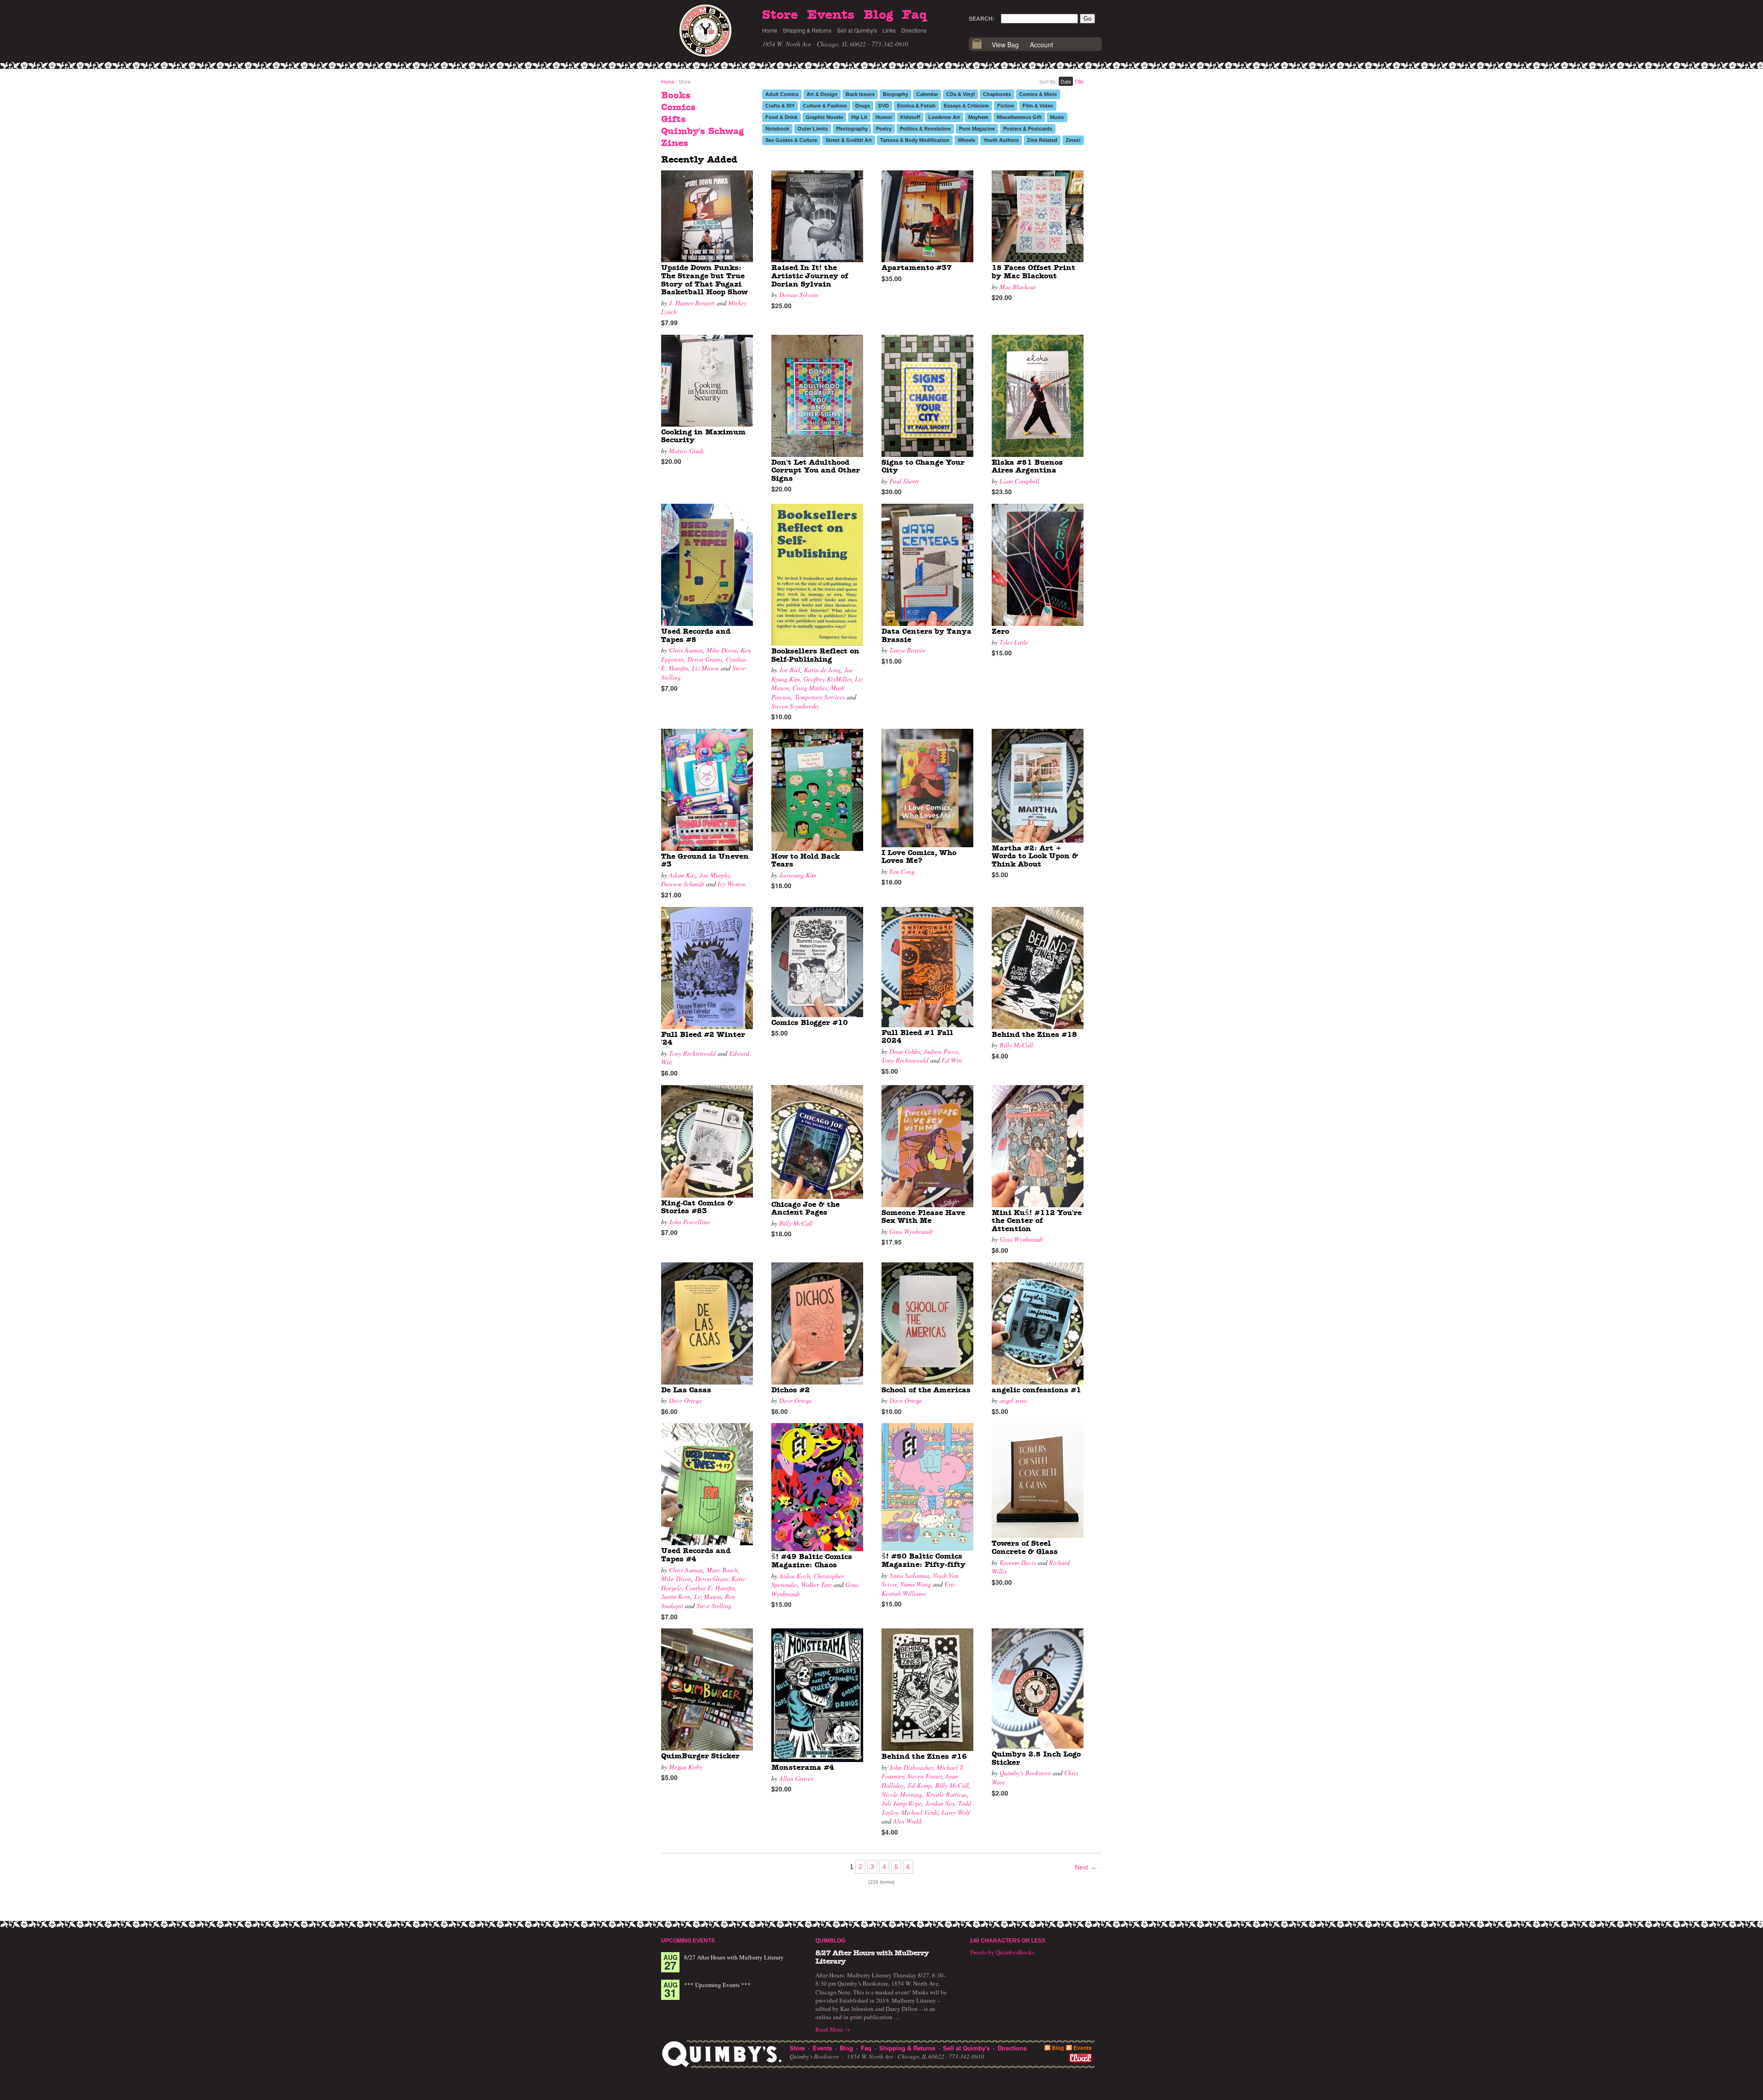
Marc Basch (722, 1570)
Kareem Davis (1018, 1562)
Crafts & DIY (780, 106)
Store (780, 15)
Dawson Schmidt (683, 884)
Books (676, 96)
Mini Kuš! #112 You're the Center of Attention (1037, 1221)
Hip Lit (859, 117)
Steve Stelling (714, 1606)
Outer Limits (813, 129)
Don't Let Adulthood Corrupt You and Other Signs (816, 470)
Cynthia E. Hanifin (710, 1588)
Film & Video (1038, 106)
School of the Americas (926, 1390)
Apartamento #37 (917, 268)
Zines (675, 143)
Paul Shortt (904, 481)
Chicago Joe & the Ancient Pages (806, 1209)
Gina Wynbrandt (911, 1231)
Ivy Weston (732, 884)
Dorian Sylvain (799, 295)
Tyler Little (1014, 642)
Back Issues (860, 94)
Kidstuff (910, 117)
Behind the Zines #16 (924, 1757)
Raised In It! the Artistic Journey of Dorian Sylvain (810, 276)
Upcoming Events (688, 1941)
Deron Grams (705, 659)
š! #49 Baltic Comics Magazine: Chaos (812, 1561)
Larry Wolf (956, 1812)
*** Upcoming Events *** (717, 1985)
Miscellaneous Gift (1019, 117)
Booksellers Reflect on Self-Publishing (815, 655)
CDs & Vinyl (960, 94)
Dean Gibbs (905, 1051)
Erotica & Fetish (916, 106)
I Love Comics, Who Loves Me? (919, 857)
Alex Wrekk (907, 1821)
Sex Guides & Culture (791, 140)
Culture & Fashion (825, 106)
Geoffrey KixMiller (827, 679)
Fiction (1006, 106)
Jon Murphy (715, 875)
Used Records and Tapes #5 (696, 636)
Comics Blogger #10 (810, 1023)
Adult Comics (782, 94)
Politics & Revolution (925, 129)
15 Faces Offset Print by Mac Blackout (1033, 272)
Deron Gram (711, 1579)
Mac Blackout (1018, 287)
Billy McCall (1016, 1045)
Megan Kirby (686, 1767)
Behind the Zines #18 (1034, 1035)
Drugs (863, 106)
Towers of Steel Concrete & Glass (1025, 1548)
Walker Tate (817, 1585)
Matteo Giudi (686, 451)
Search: (982, 18)
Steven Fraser (924, 1776)
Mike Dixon (722, 650)
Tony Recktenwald (692, 1053)
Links (889, 30)
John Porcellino (689, 1222)
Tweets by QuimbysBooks (1002, 1952)
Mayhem (978, 117)
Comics (678, 107)
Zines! (1073, 140)
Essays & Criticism (966, 106)
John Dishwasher (911, 1767)
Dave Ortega (685, 1400)
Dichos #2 (791, 1390)
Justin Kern (676, 1596)
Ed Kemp (920, 1785)
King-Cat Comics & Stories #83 (697, 1207)
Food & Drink (781, 117)
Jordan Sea (940, 1803)
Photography (852, 129)
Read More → (833, 2029)
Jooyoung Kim (798, 875)
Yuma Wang (916, 1584)
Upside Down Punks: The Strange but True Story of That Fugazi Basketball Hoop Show (704, 280)
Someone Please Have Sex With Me (923, 1217)
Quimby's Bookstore (1025, 1773)
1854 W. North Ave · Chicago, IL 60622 (814, 44)
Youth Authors (1001, 140)
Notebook (777, 129)
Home (770, 30)
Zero (1000, 631)
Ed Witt (952, 1060)
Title (1079, 81)
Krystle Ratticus (946, 1794)
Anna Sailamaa (909, 1575)
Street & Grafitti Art (849, 140)
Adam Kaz (682, 875)
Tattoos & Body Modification (915, 140)
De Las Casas (686, 1390)
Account (1042, 45)
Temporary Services (820, 697)
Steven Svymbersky (795, 706)
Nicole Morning (902, 1794)
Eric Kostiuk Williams (918, 1589)
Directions (914, 30)
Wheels (966, 140)
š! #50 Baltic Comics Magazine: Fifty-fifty (924, 1560)
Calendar (927, 94)
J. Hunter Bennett (692, 303)
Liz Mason (705, 668)
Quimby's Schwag (702, 131)
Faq (915, 15)
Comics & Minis (1038, 94)
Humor (884, 117)
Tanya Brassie (907, 650)
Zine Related (1042, 140)
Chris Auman (686, 650)
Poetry (884, 129)
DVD (884, 106)
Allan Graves (796, 1778)
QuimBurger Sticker (700, 1756)
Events (831, 15)
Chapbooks (997, 94)
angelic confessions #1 (1036, 1390)
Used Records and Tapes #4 (696, 1555)
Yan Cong (902, 871)
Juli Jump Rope (902, 1803)
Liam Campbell (1019, 481)
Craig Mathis (810, 688)
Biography (896, 94)
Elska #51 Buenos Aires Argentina (1027, 467)
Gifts (674, 119)
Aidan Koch (794, 1576)
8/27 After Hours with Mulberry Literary (734, 1957)
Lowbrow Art (944, 117)
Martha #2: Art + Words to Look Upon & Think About (1035, 856)
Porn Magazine (977, 129)
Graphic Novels (824, 117)
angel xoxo (1013, 1400)
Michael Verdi (920, 1812)
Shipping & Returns (807, 30)
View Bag (1005, 45)
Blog (878, 15)
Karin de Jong (822, 670)
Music (1057, 117)
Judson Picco (941, 1051)
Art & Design (822, 94)
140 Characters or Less (1008, 1941)
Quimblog (830, 1941)
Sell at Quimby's (857, 30)
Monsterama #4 (803, 1768)
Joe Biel (790, 670)
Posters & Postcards (1028, 129)
